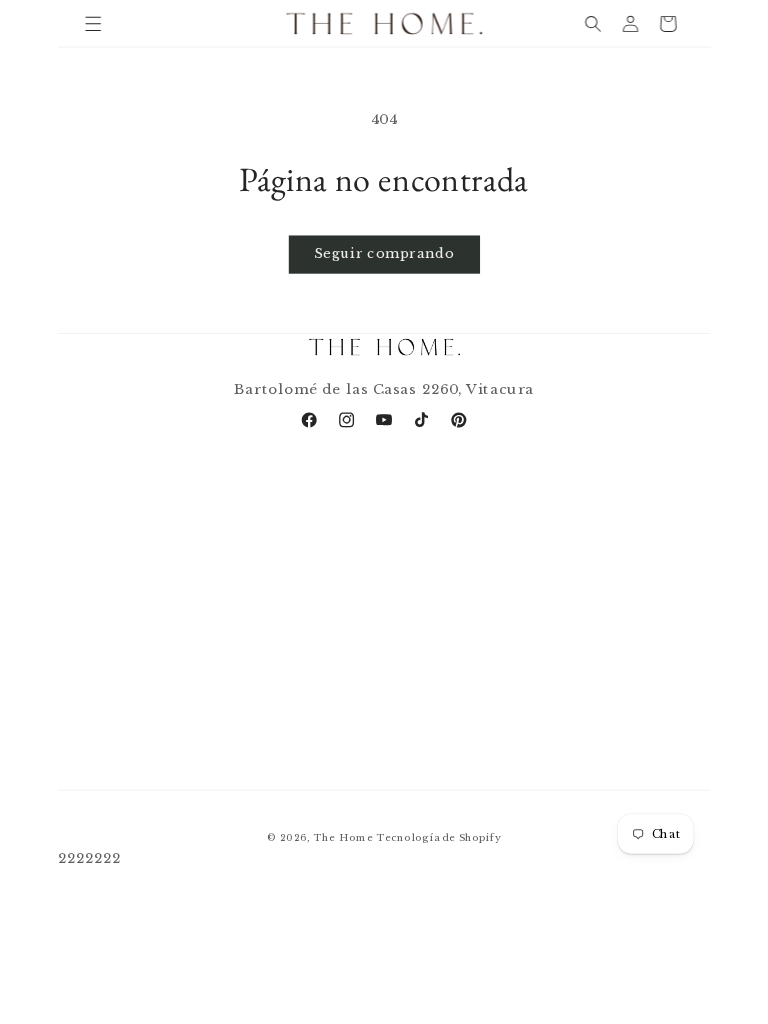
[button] (93, 23)
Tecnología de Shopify (438, 837)
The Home (343, 837)
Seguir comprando (384, 254)
